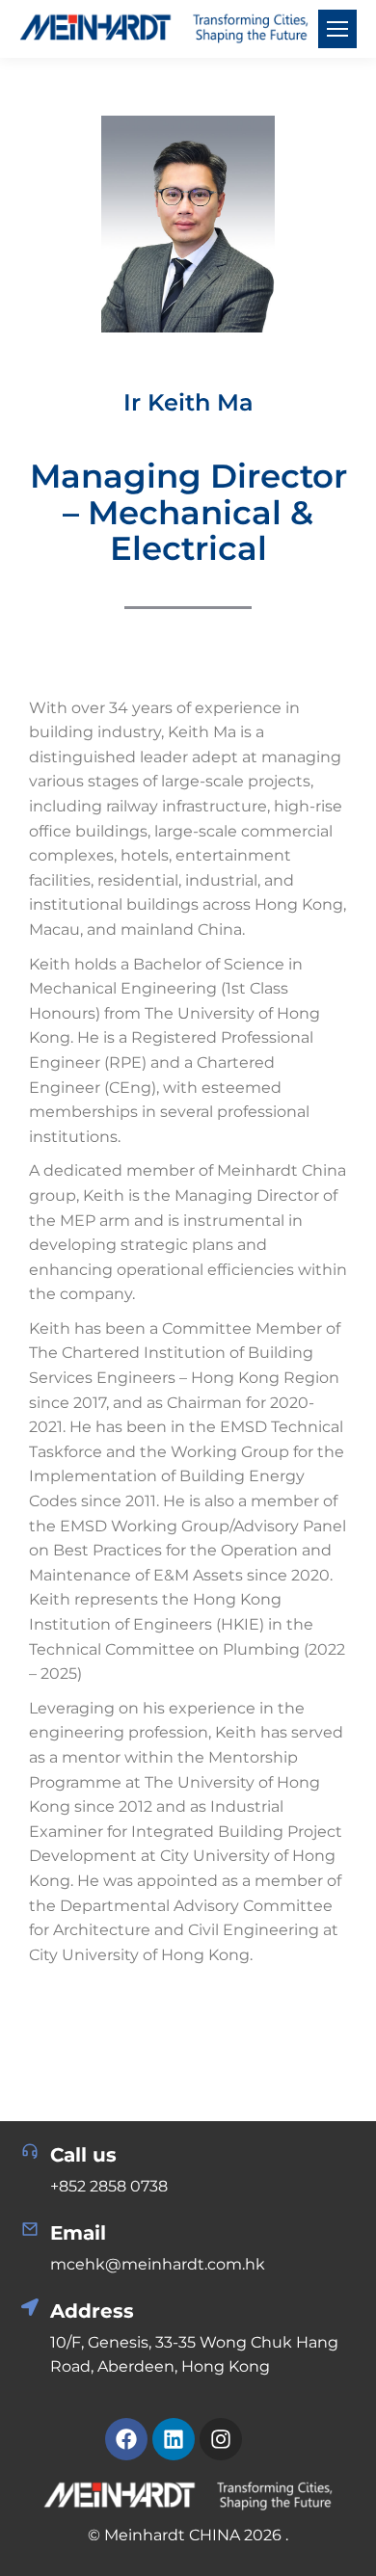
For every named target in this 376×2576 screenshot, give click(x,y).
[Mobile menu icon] (337, 29)
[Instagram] (221, 2439)
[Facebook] (126, 2439)
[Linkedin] (174, 2439)
